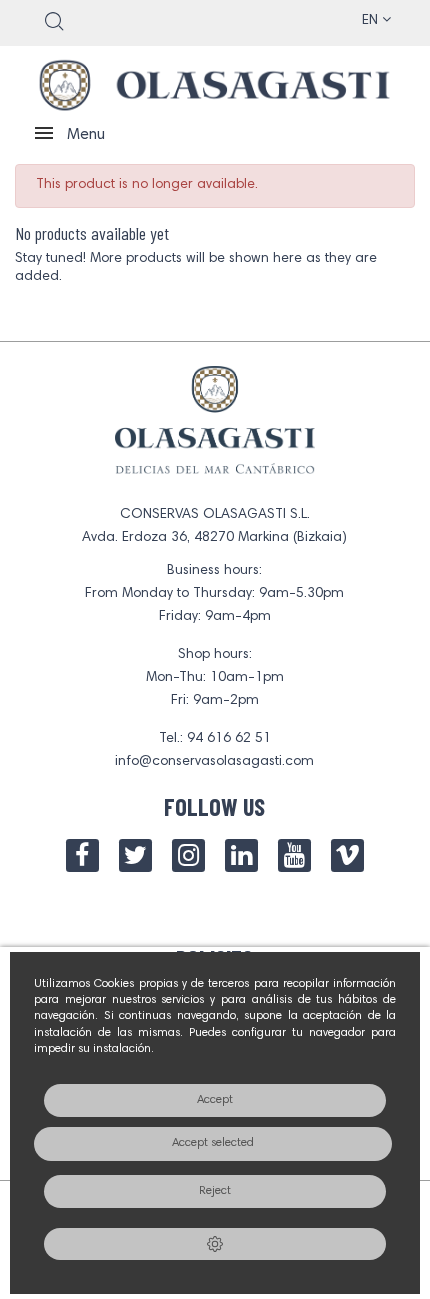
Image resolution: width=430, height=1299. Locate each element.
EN (372, 21)
